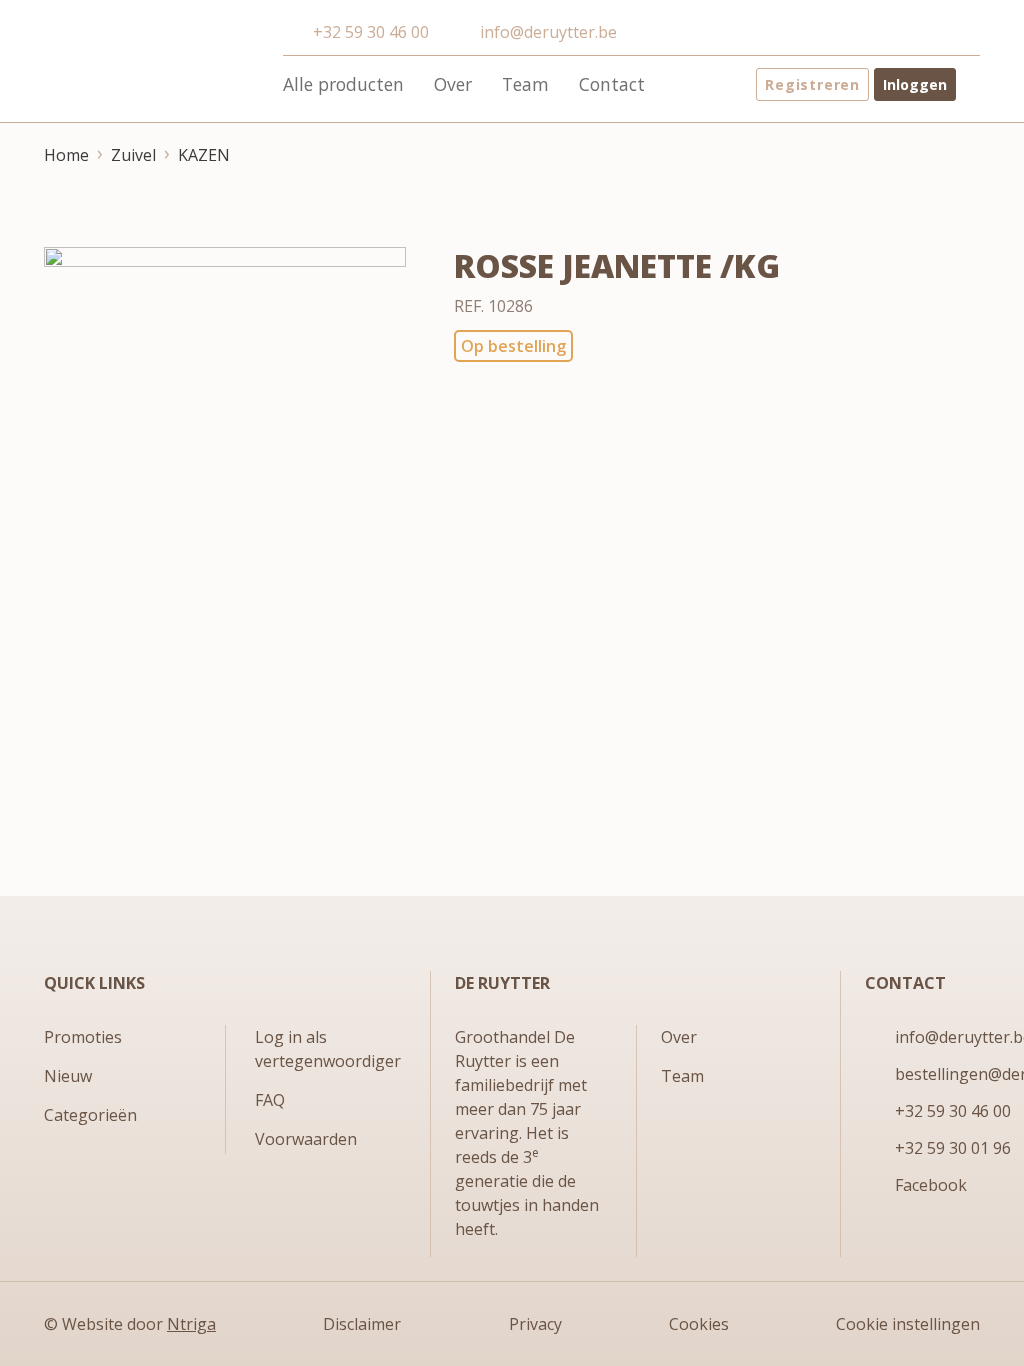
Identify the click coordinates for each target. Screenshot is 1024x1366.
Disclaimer (362, 1324)
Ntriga (191, 1324)
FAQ (270, 1100)
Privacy (535, 1324)
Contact (612, 84)
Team (525, 84)
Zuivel (133, 155)
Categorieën (90, 1115)
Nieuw (68, 1076)
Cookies (699, 1324)
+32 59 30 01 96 (953, 1148)
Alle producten (343, 84)
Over (453, 84)
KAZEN (204, 155)
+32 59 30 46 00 (371, 32)
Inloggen (915, 84)
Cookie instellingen (908, 1324)
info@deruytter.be (548, 32)
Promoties (83, 1037)
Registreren (812, 84)
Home (66, 155)
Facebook (931, 1185)
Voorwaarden (306, 1139)
